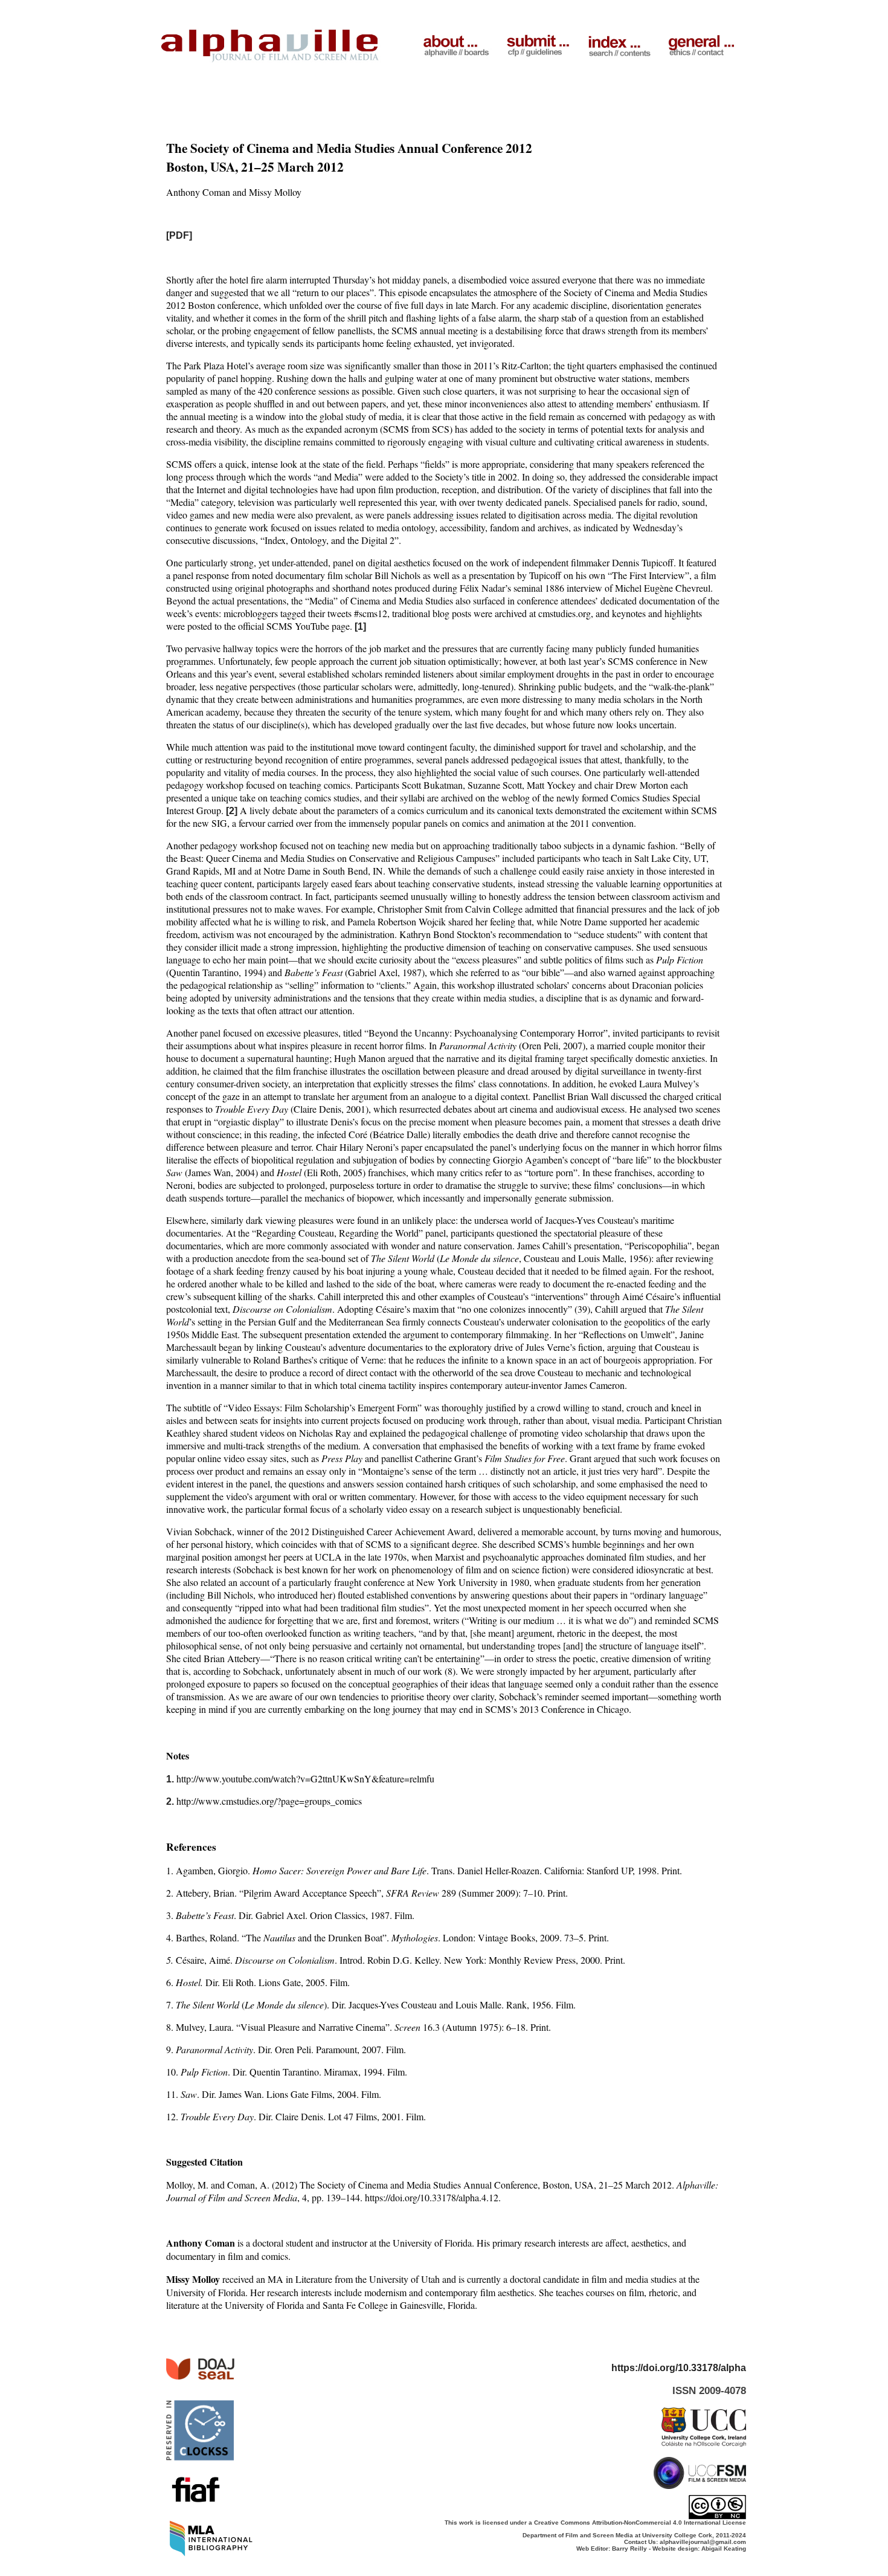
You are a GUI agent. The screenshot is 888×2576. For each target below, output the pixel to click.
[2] (232, 811)
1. (170, 1779)
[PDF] (179, 235)
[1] (360, 626)
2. (170, 1801)
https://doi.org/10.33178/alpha (679, 2368)
